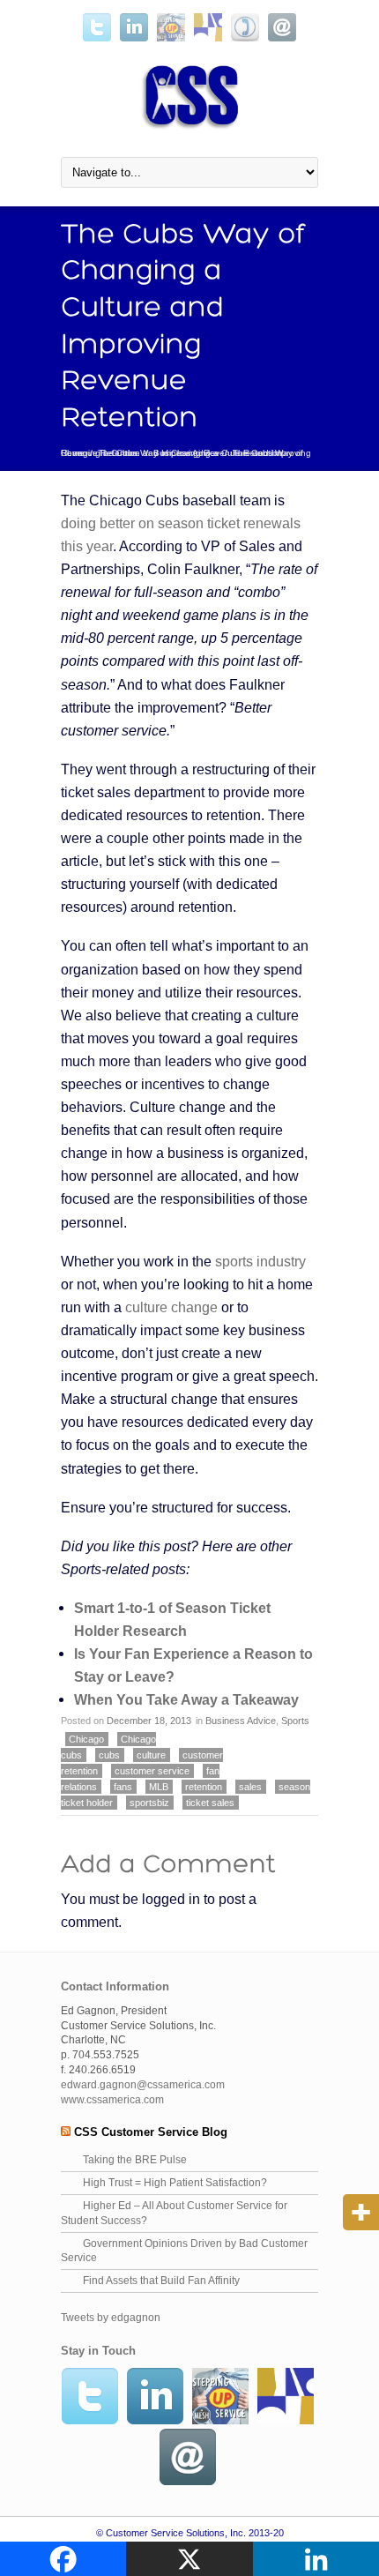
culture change (171, 1307)
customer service (152, 1771)
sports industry (260, 1261)
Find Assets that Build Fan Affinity (161, 2281)
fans (123, 1787)
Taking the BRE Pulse (135, 2160)
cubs (109, 1755)
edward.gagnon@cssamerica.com (143, 2085)
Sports (295, 1721)
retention (204, 1787)
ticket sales (210, 1803)
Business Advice (186, 453)
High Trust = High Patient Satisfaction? (175, 2183)
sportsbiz (149, 1803)
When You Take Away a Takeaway (186, 1699)
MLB (159, 1787)
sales (250, 1787)
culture (151, 1755)
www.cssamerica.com (112, 2100)
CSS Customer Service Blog (151, 2132)
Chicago (86, 1739)
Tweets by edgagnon (111, 2318)
